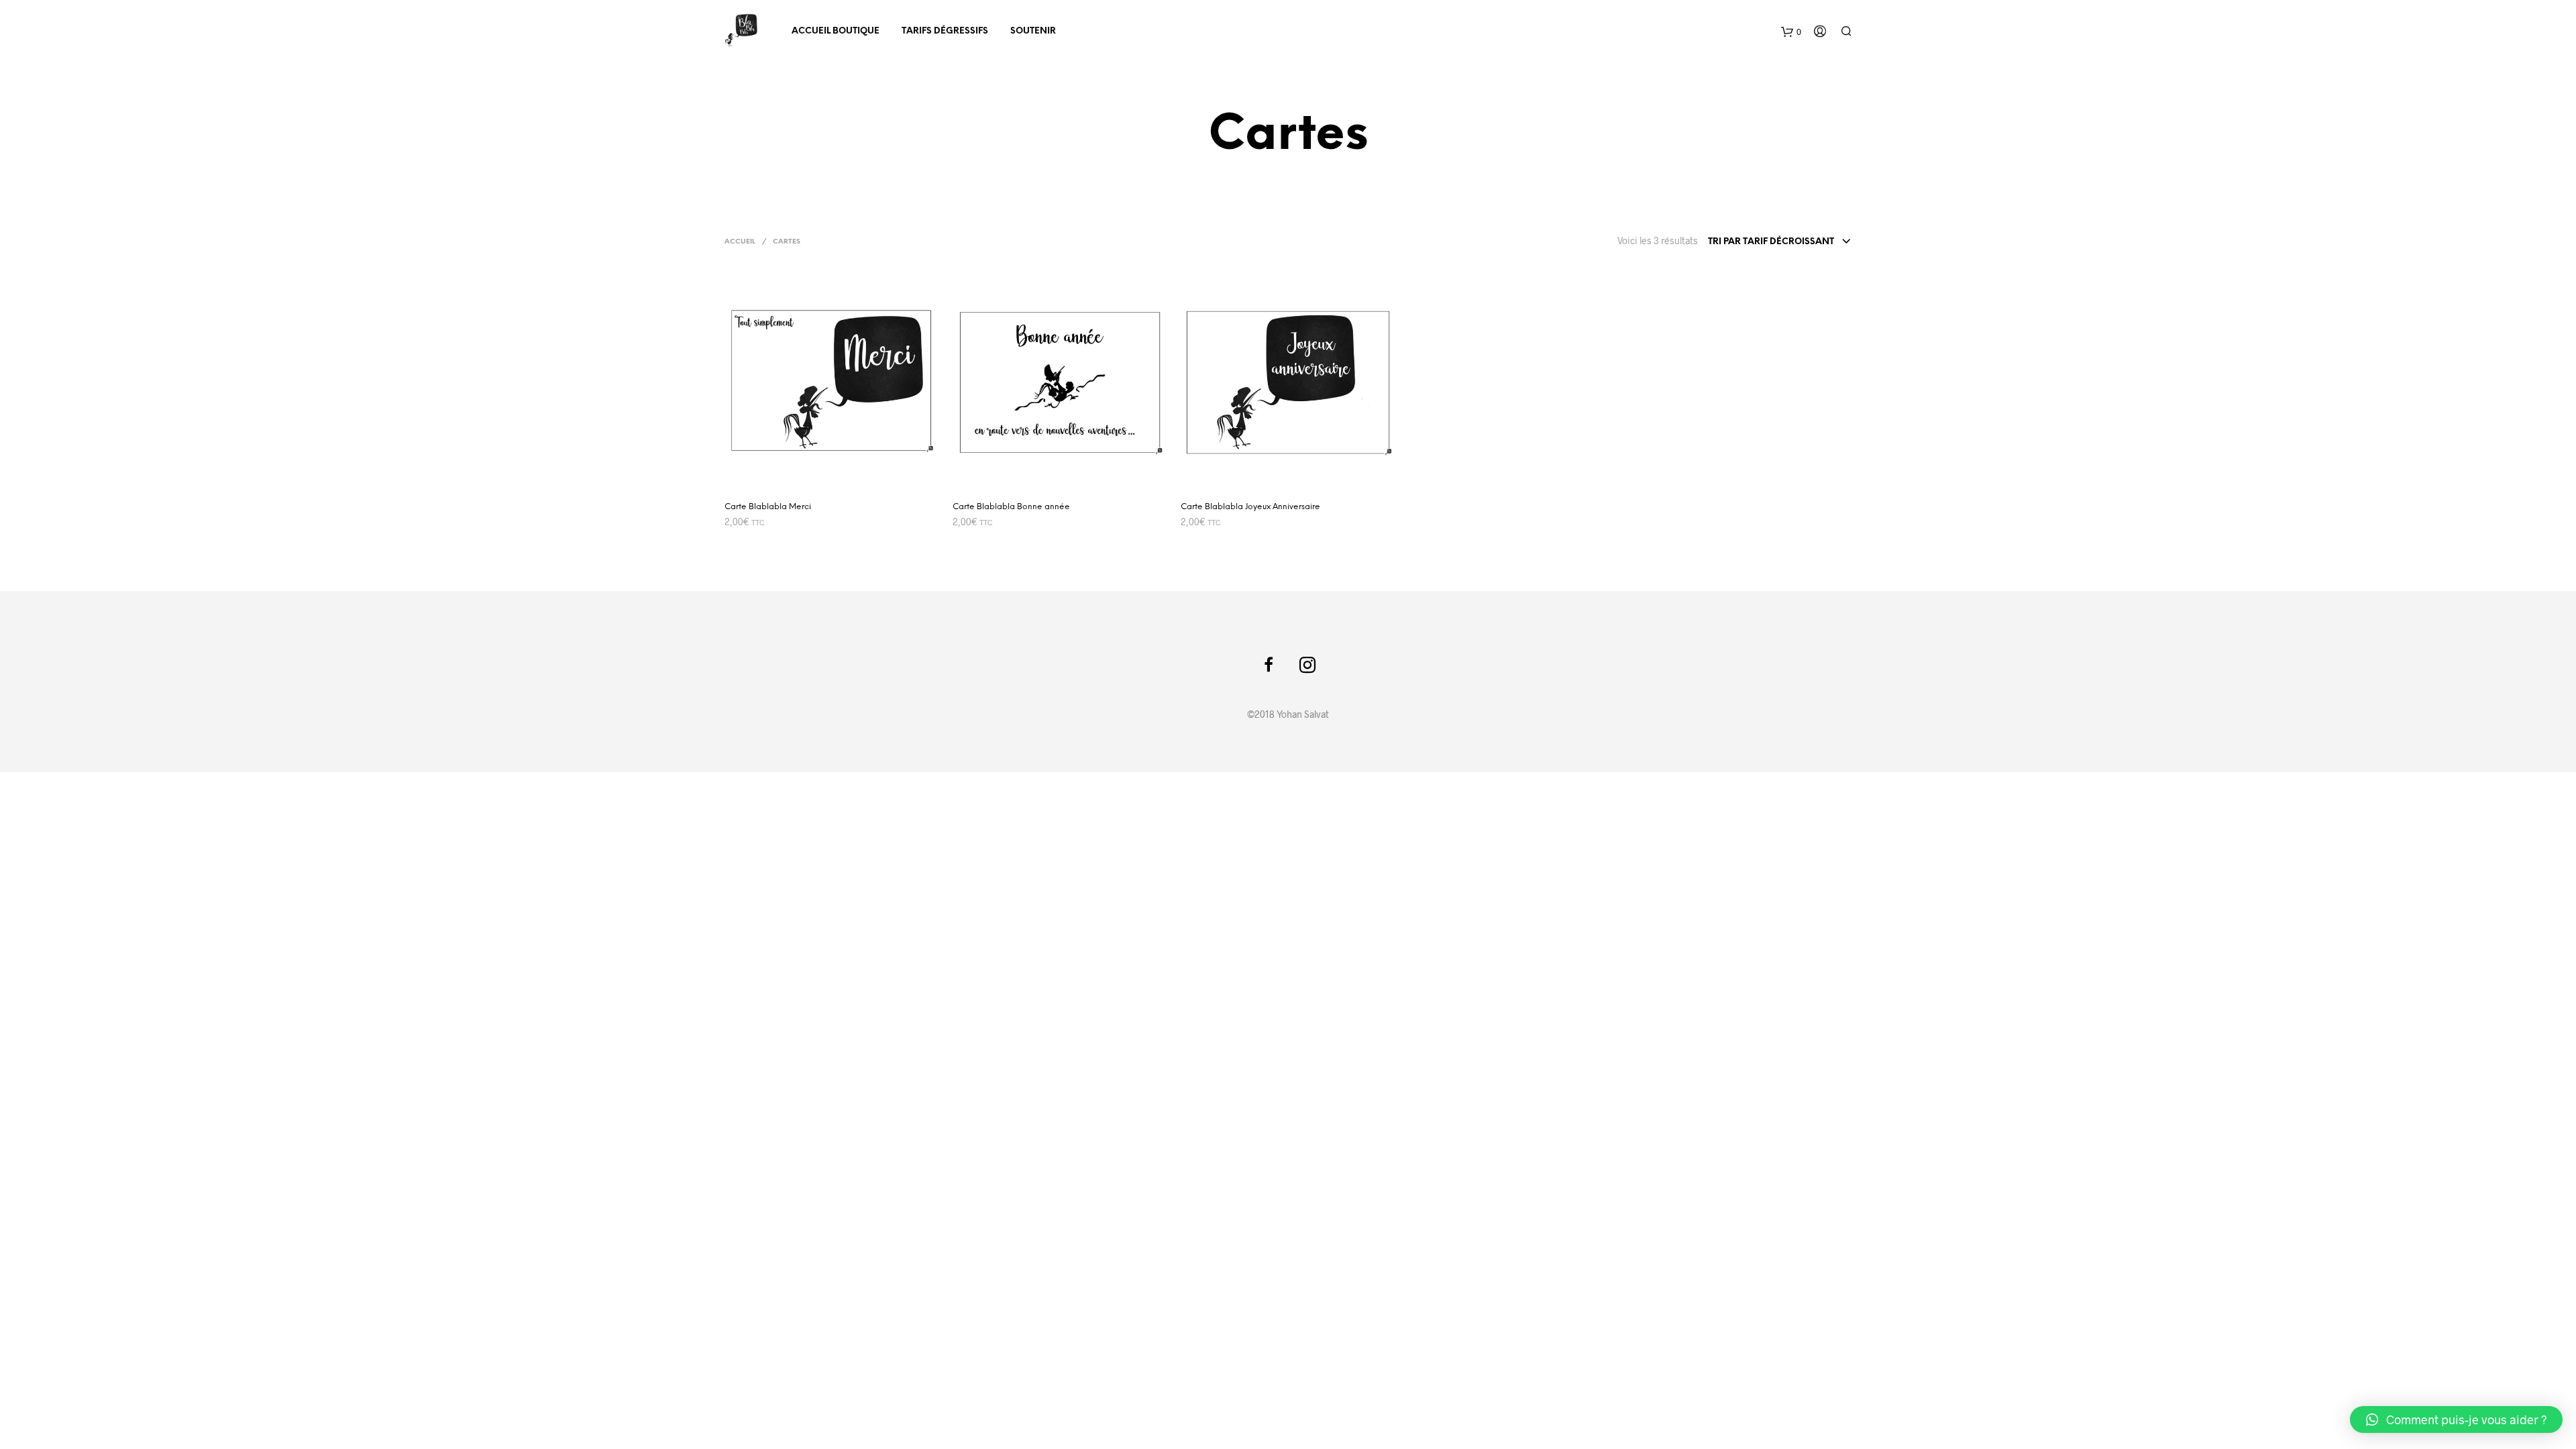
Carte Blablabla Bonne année (1011, 507)
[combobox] (1780, 242)
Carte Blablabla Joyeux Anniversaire (1250, 507)
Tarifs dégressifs (945, 31)
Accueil (740, 242)
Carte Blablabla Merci (768, 507)
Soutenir (1033, 31)
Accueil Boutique (836, 31)
